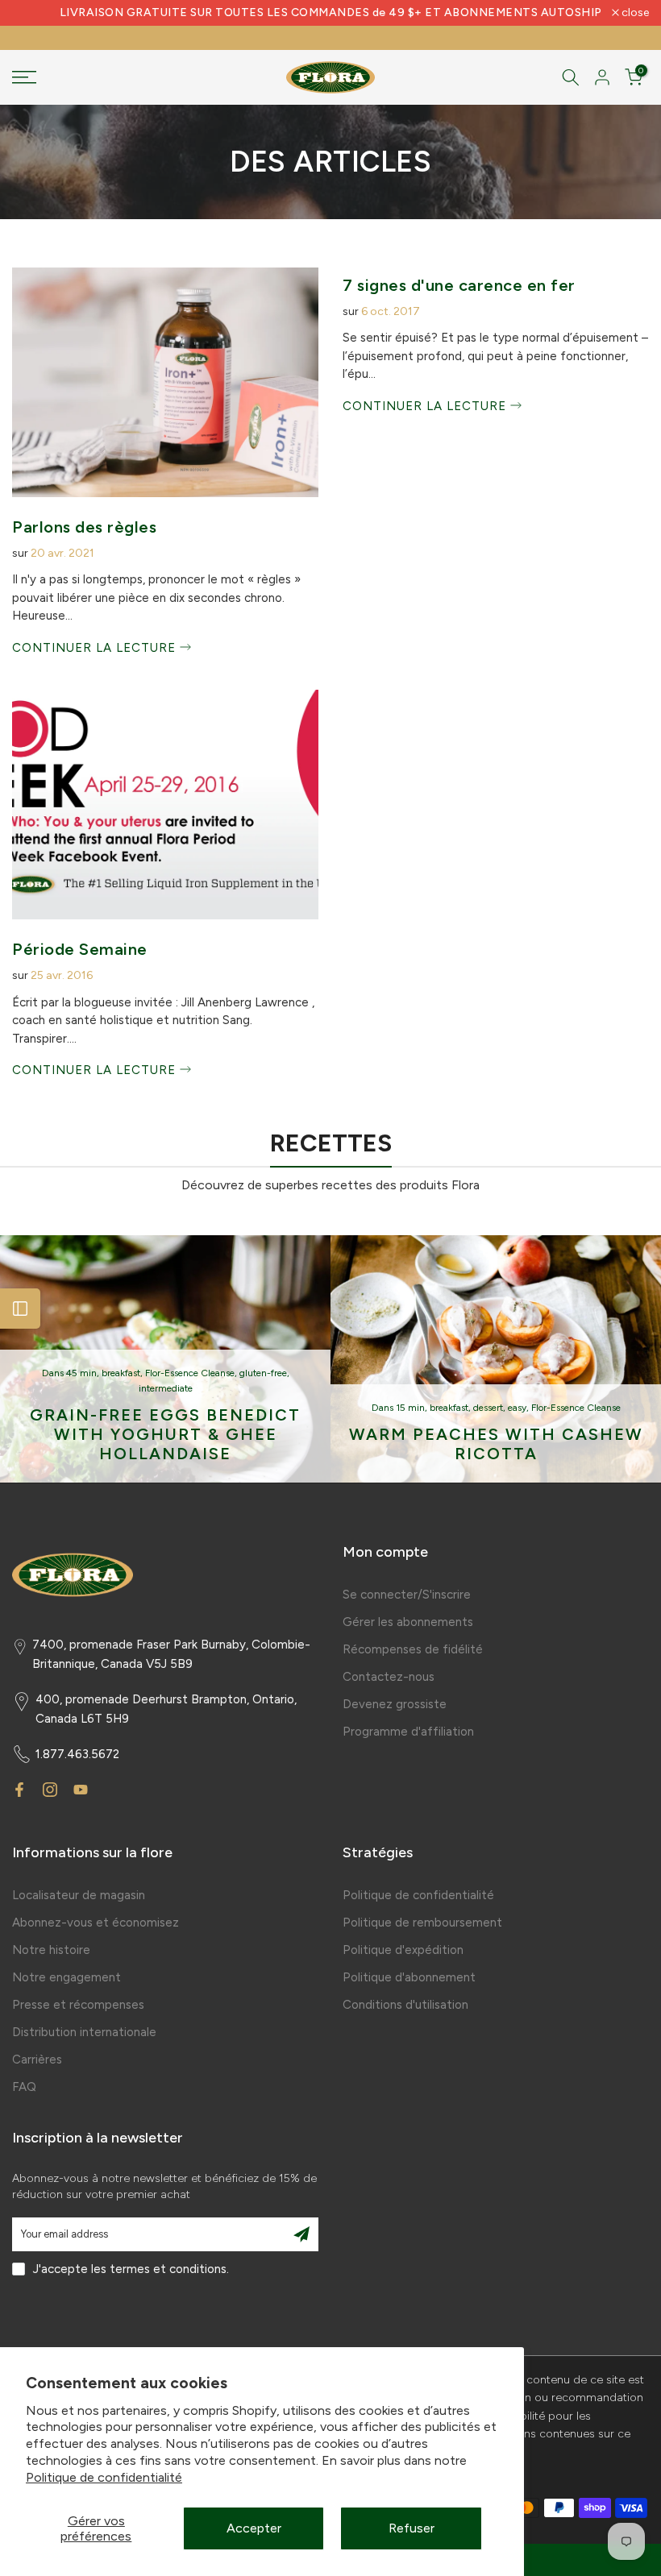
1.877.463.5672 (77, 1754)
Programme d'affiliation (408, 1732)
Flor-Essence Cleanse (190, 1373)
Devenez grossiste (395, 1704)
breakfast (121, 1373)
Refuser (412, 2528)
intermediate (166, 1388)
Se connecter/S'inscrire (407, 1595)
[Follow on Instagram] (50, 1790)
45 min (81, 1373)
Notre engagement (67, 1977)
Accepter (254, 2528)
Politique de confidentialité (104, 2477)
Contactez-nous (389, 1677)
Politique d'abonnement (409, 1977)
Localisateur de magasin (79, 1895)
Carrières (37, 2060)
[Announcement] (330, 13)
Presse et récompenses (78, 2005)
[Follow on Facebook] (19, 1790)
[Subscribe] (301, 2234)
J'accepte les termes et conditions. (131, 2269)
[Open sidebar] (20, 1309)
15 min (410, 1408)
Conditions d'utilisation (405, 2005)
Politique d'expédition (403, 1950)
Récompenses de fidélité (413, 1649)
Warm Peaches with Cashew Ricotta (496, 1443)
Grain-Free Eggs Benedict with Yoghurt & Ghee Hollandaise (165, 1433)
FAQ (24, 2087)
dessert (488, 1408)
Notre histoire (51, 1950)
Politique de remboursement (422, 1923)
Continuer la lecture (96, 648)
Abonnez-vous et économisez (96, 1923)
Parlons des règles (84, 527)
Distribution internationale (84, 2032)
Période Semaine (80, 949)
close (34, 13)
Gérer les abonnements (408, 1622)
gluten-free (263, 1373)
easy (517, 1408)
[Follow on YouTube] (81, 1790)
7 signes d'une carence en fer (459, 285)
